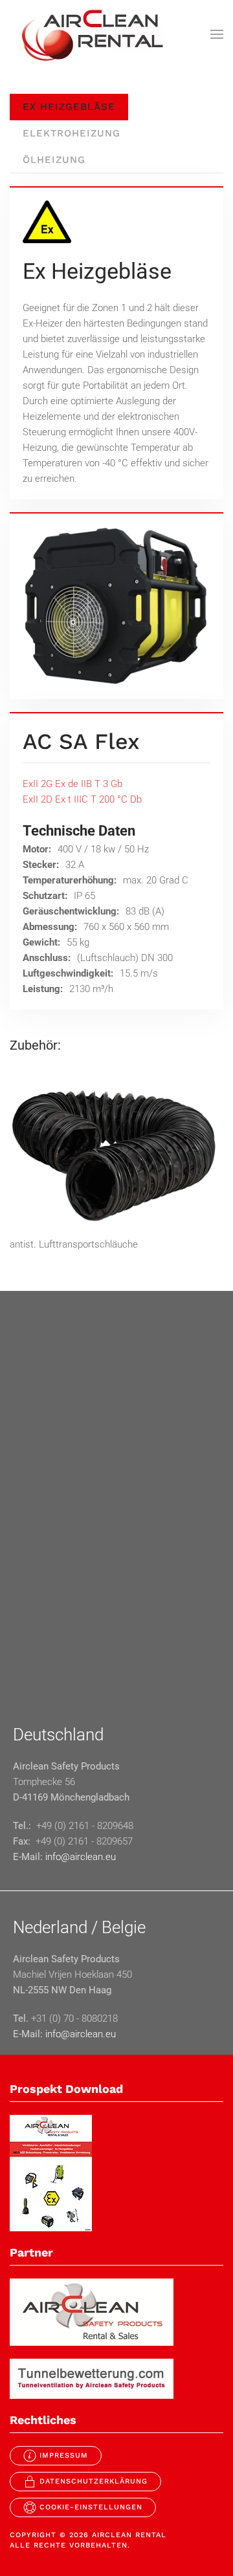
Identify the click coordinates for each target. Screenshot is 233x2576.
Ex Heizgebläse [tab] (69, 107)
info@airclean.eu (81, 1857)
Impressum (64, 2455)
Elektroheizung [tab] (72, 133)
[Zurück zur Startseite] (91, 34)
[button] (217, 34)
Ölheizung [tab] (54, 160)
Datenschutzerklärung (94, 2481)
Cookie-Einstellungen (91, 2507)
